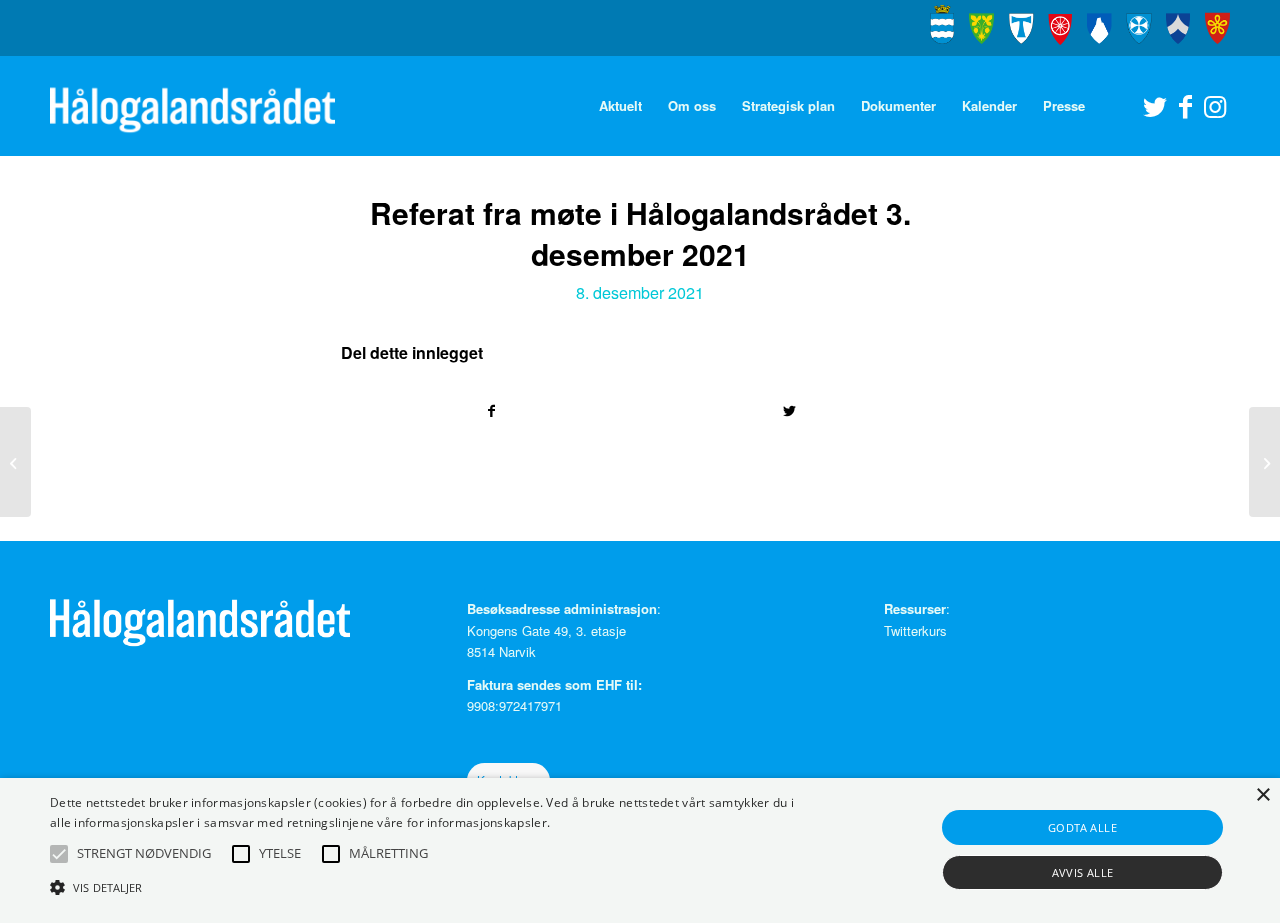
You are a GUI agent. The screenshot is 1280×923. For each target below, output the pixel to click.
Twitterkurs (915, 630)
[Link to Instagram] (1215, 105)
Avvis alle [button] (1083, 872)
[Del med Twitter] (789, 411)
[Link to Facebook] (1185, 105)
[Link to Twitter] (1155, 105)
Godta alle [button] (1082, 827)
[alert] (640, 850)
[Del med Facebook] (491, 411)
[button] (59, 854)
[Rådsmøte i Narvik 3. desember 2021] (15, 462)
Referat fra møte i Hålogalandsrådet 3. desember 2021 (640, 233)
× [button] (1262, 795)
